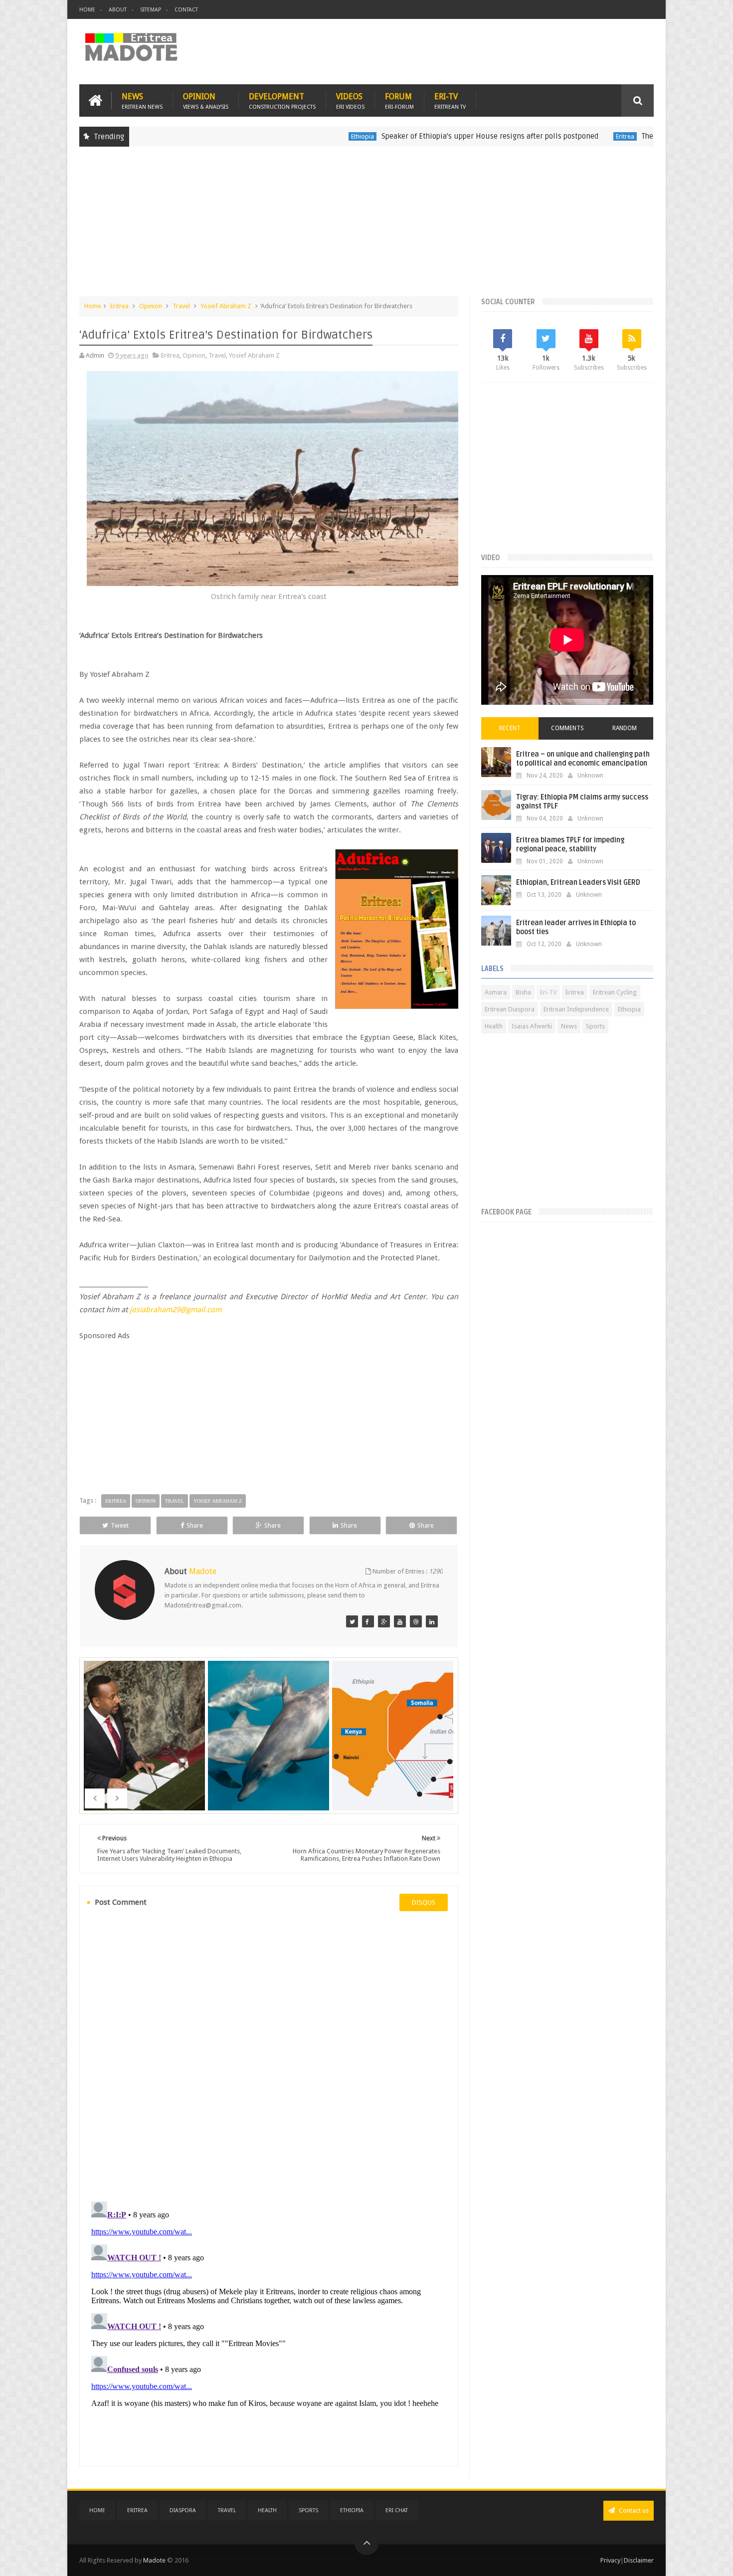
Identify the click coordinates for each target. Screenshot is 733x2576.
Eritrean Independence (576, 1009)
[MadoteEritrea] (352, 1621)
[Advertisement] (366, 226)
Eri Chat (397, 2510)
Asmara (496, 992)
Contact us (633, 2510)
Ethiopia (289, 136)
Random (625, 728)
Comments (567, 728)
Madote (155, 2560)
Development (282, 100)
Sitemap (151, 10)
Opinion (206, 100)
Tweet (120, 1525)
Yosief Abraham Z (226, 306)
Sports (595, 1026)
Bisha (523, 992)
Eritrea (551, 136)
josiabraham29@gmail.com (176, 1310)
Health (494, 1026)
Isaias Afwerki (532, 1026)
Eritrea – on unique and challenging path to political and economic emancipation (583, 759)
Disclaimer (639, 2560)
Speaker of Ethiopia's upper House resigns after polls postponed (416, 136)
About (118, 10)
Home (87, 10)
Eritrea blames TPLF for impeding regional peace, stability (570, 845)
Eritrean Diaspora (510, 1009)
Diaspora (183, 2510)
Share (195, 1525)
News (142, 100)
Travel (181, 306)
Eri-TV (450, 100)
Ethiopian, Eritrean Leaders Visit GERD (578, 883)
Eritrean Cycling (615, 992)
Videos (350, 100)
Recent (510, 728)
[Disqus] (269, 2055)
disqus (424, 1902)
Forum (399, 100)
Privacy (610, 2560)
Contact (186, 10)
